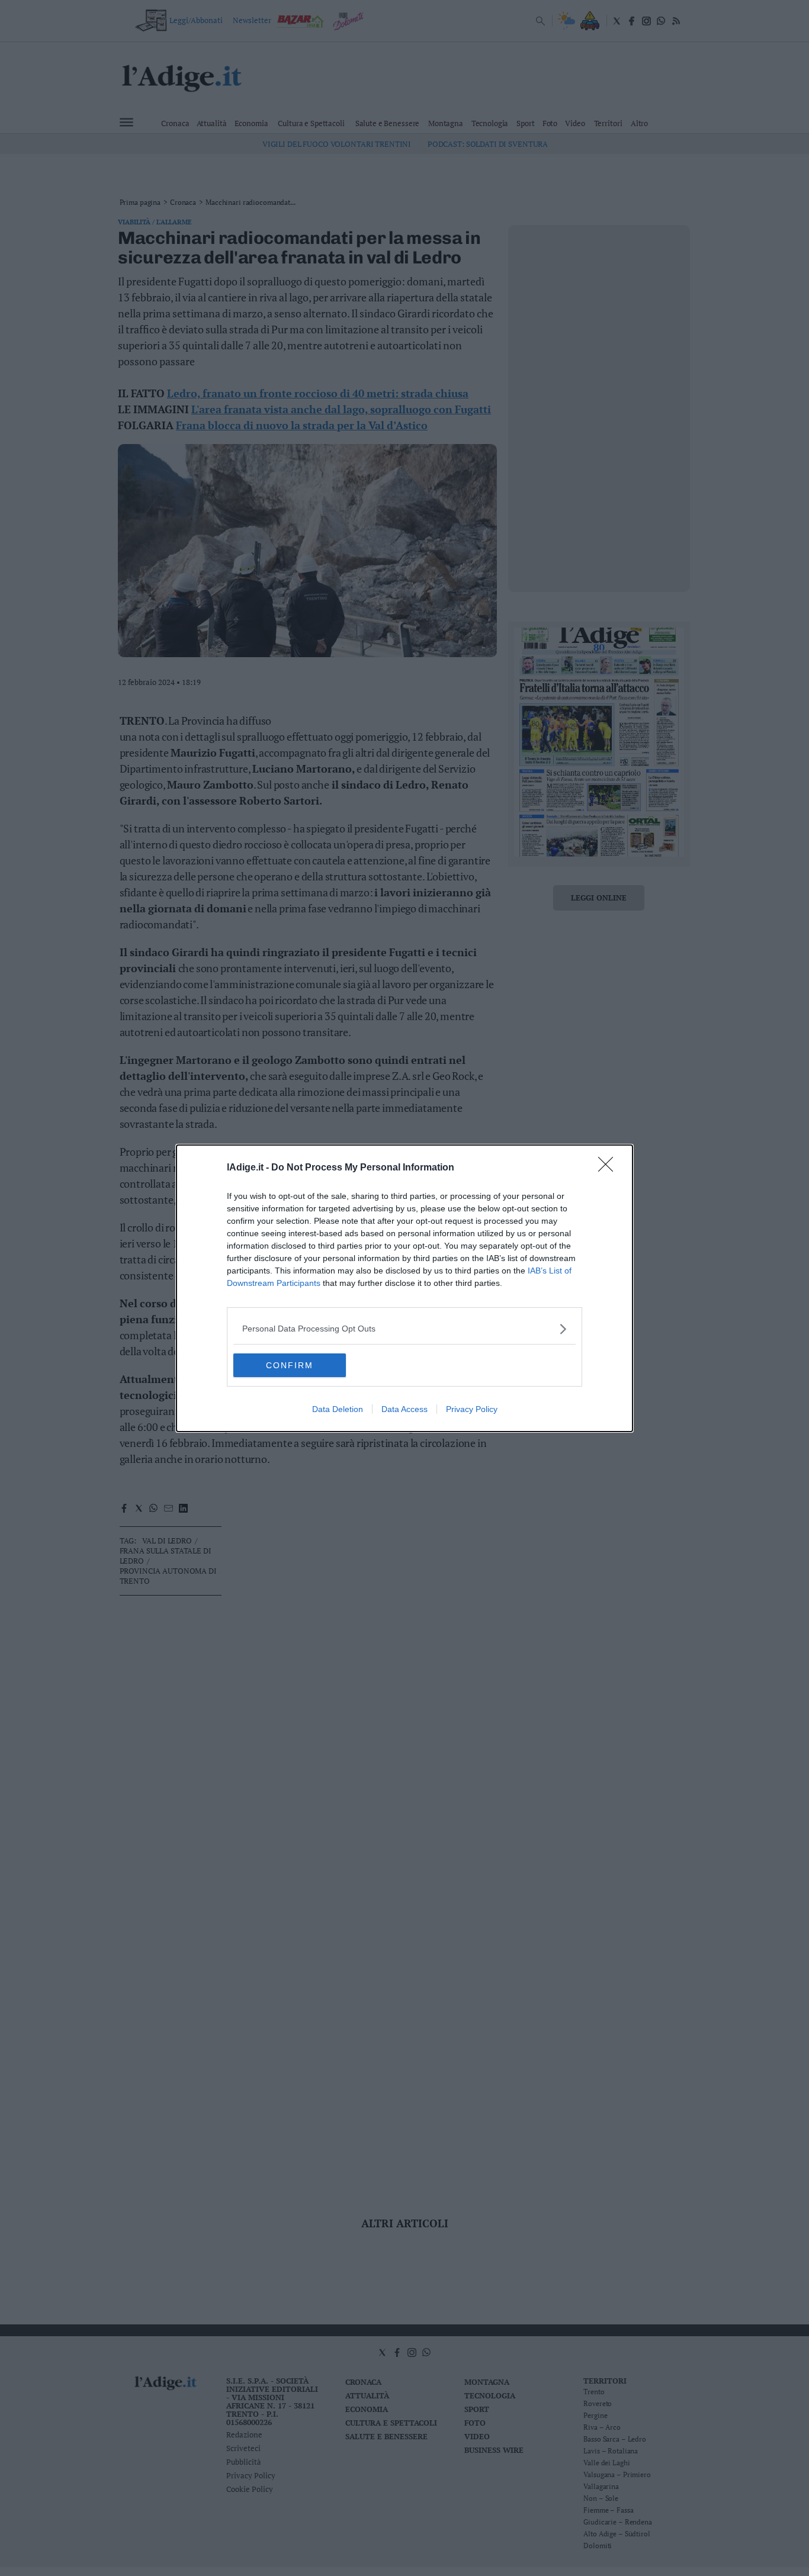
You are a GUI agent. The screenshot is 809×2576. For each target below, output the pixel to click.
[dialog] (404, 1288)
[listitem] (404, 1329)
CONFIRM (290, 1365)
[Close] (609, 1168)
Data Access (404, 1409)
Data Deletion (338, 1409)
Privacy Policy (472, 1409)
